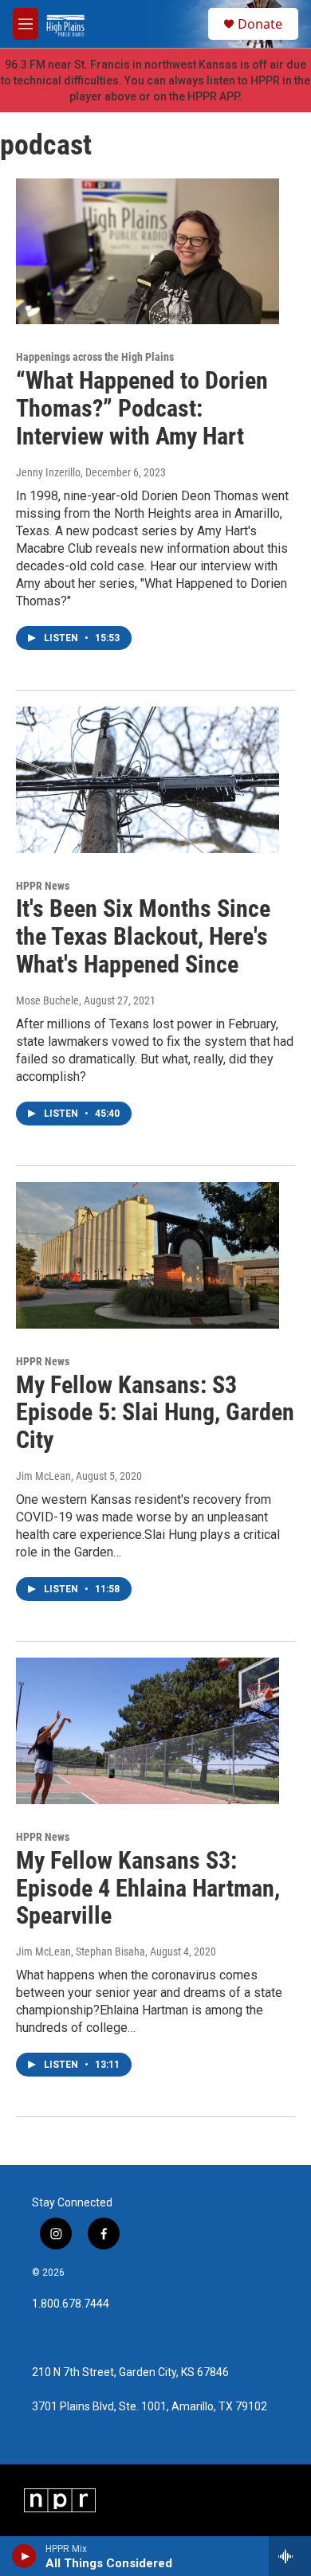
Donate (260, 24)
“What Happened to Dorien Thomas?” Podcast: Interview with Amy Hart (142, 408)
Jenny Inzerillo (48, 472)
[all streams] (290, 2556)
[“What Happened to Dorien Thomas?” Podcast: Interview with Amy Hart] (148, 252)
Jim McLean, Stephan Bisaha (81, 1952)
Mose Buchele (47, 1000)
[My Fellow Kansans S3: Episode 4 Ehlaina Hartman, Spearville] (148, 1731)
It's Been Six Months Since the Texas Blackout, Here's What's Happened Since (143, 936)
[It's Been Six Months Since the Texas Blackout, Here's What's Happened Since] (148, 780)
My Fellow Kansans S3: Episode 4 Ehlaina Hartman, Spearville (148, 1888)
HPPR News (43, 886)
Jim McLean (43, 1476)
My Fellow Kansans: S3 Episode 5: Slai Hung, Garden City (155, 1413)
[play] (24, 2556)
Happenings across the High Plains (95, 357)
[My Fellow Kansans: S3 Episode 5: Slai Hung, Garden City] (148, 1255)
